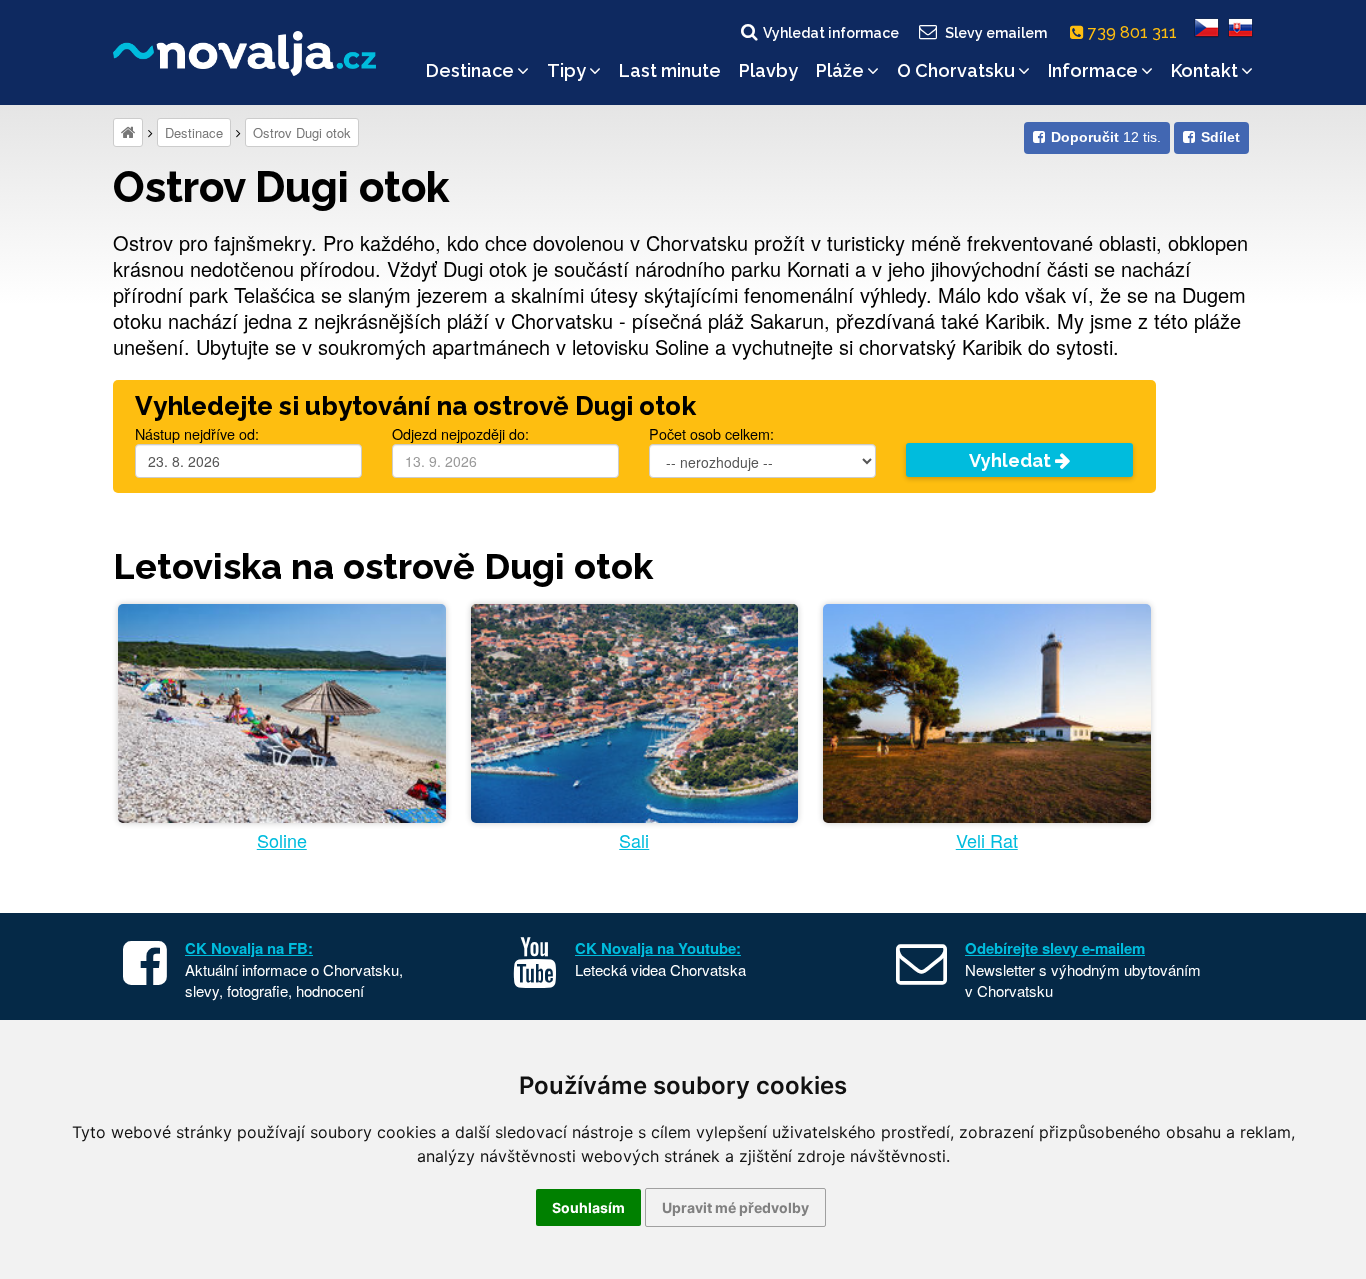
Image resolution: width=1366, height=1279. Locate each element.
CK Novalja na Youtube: (658, 948)
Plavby (768, 70)
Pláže (840, 70)
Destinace (470, 70)
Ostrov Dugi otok (302, 132)
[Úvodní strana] (128, 132)
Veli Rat (987, 840)
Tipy (566, 70)
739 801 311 (1134, 32)
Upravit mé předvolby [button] (735, 1207)
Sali (634, 840)
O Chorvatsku (956, 70)
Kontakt (1204, 70)
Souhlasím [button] (588, 1207)
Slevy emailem (996, 33)
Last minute (670, 70)
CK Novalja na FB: (249, 948)
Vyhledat (1012, 460)
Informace (1093, 70)
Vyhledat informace (831, 33)
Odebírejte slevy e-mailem (1055, 948)
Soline (282, 840)
